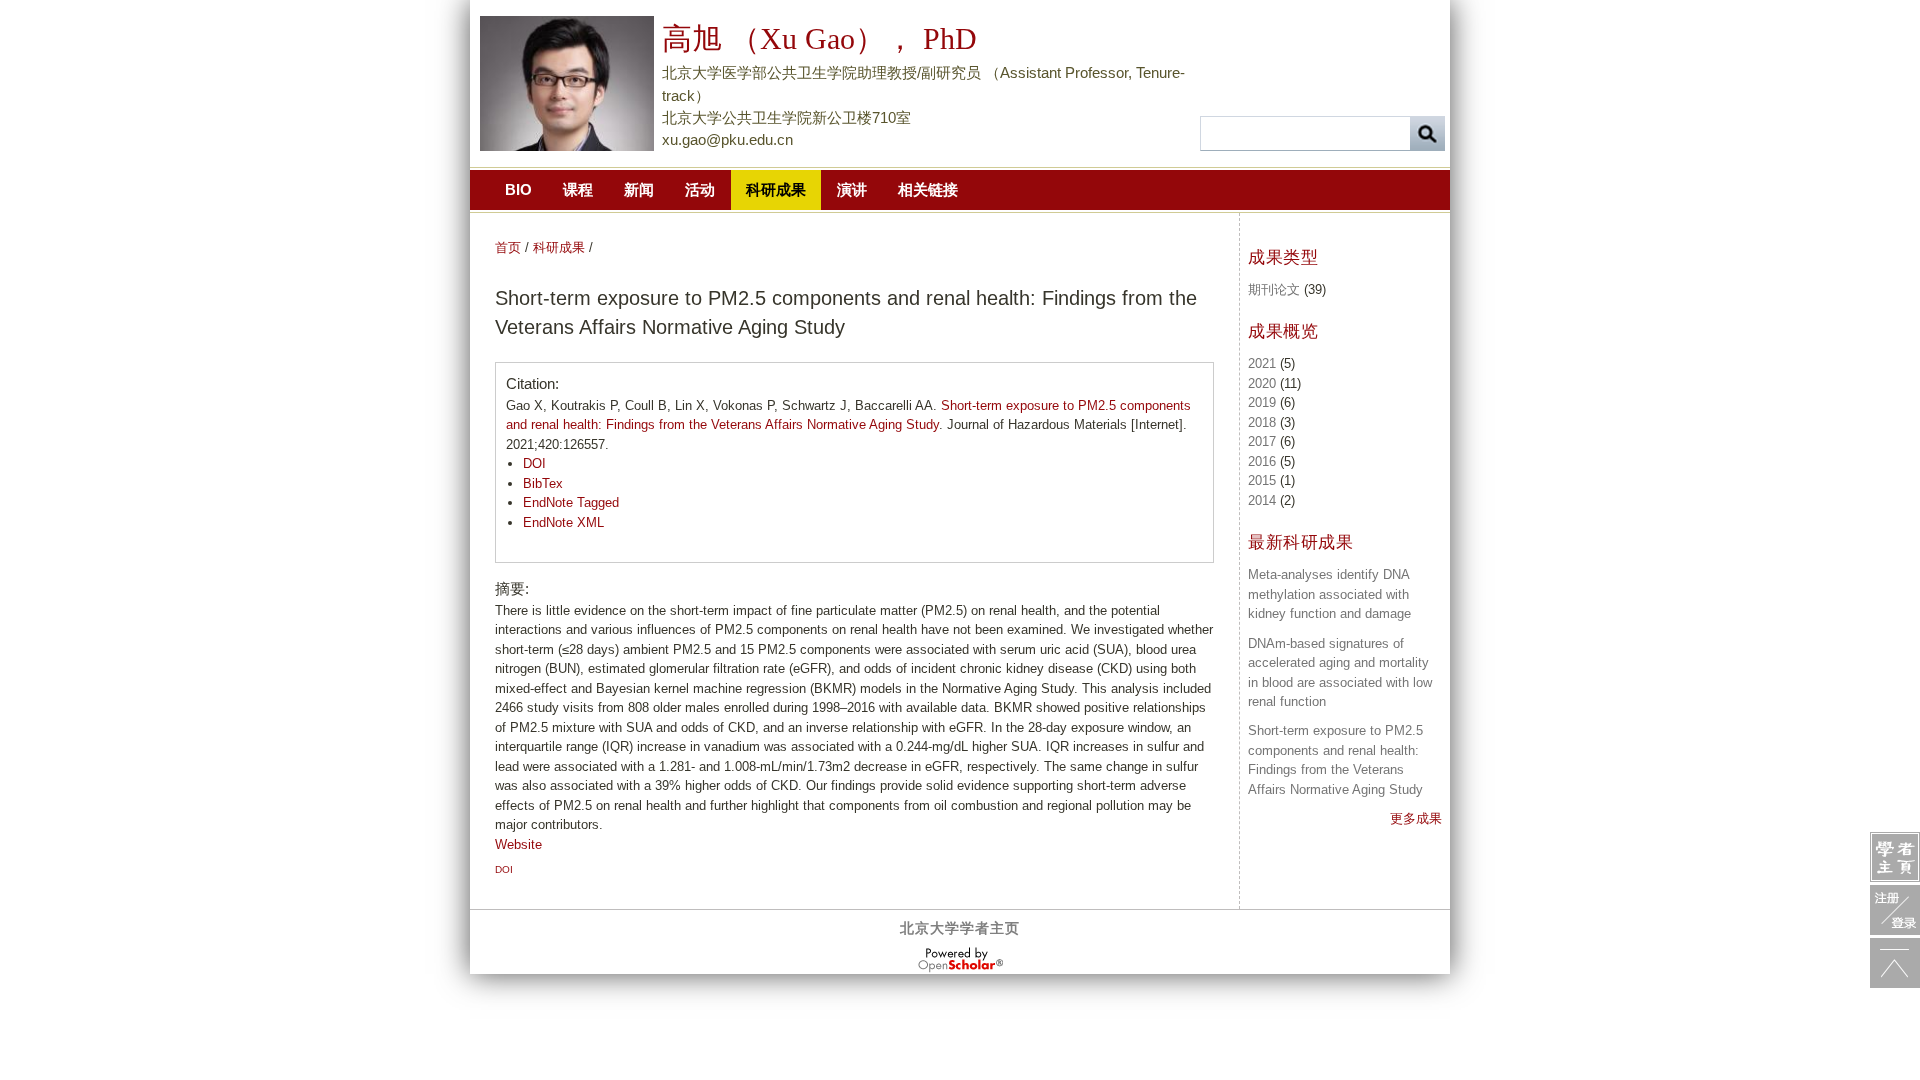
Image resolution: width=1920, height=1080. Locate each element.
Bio (518, 189)
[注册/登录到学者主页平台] (1895, 910)
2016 (1262, 461)
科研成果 (776, 189)
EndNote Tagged (571, 502)
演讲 (852, 189)
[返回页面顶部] (1895, 963)
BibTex (543, 483)
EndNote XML (563, 522)
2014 (1262, 500)
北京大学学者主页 (960, 928)
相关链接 (928, 189)
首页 (508, 247)
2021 (1262, 363)
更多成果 (1416, 818)
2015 (1262, 480)
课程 (578, 189)
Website (518, 844)
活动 (700, 189)
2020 (1262, 383)
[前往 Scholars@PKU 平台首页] (1895, 857)
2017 (1262, 441)
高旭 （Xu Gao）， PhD (819, 38)
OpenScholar (960, 960)
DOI (534, 463)
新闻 (639, 189)
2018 (1262, 422)
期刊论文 (1274, 289)
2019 (1262, 402)
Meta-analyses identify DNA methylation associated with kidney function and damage (1329, 594)
